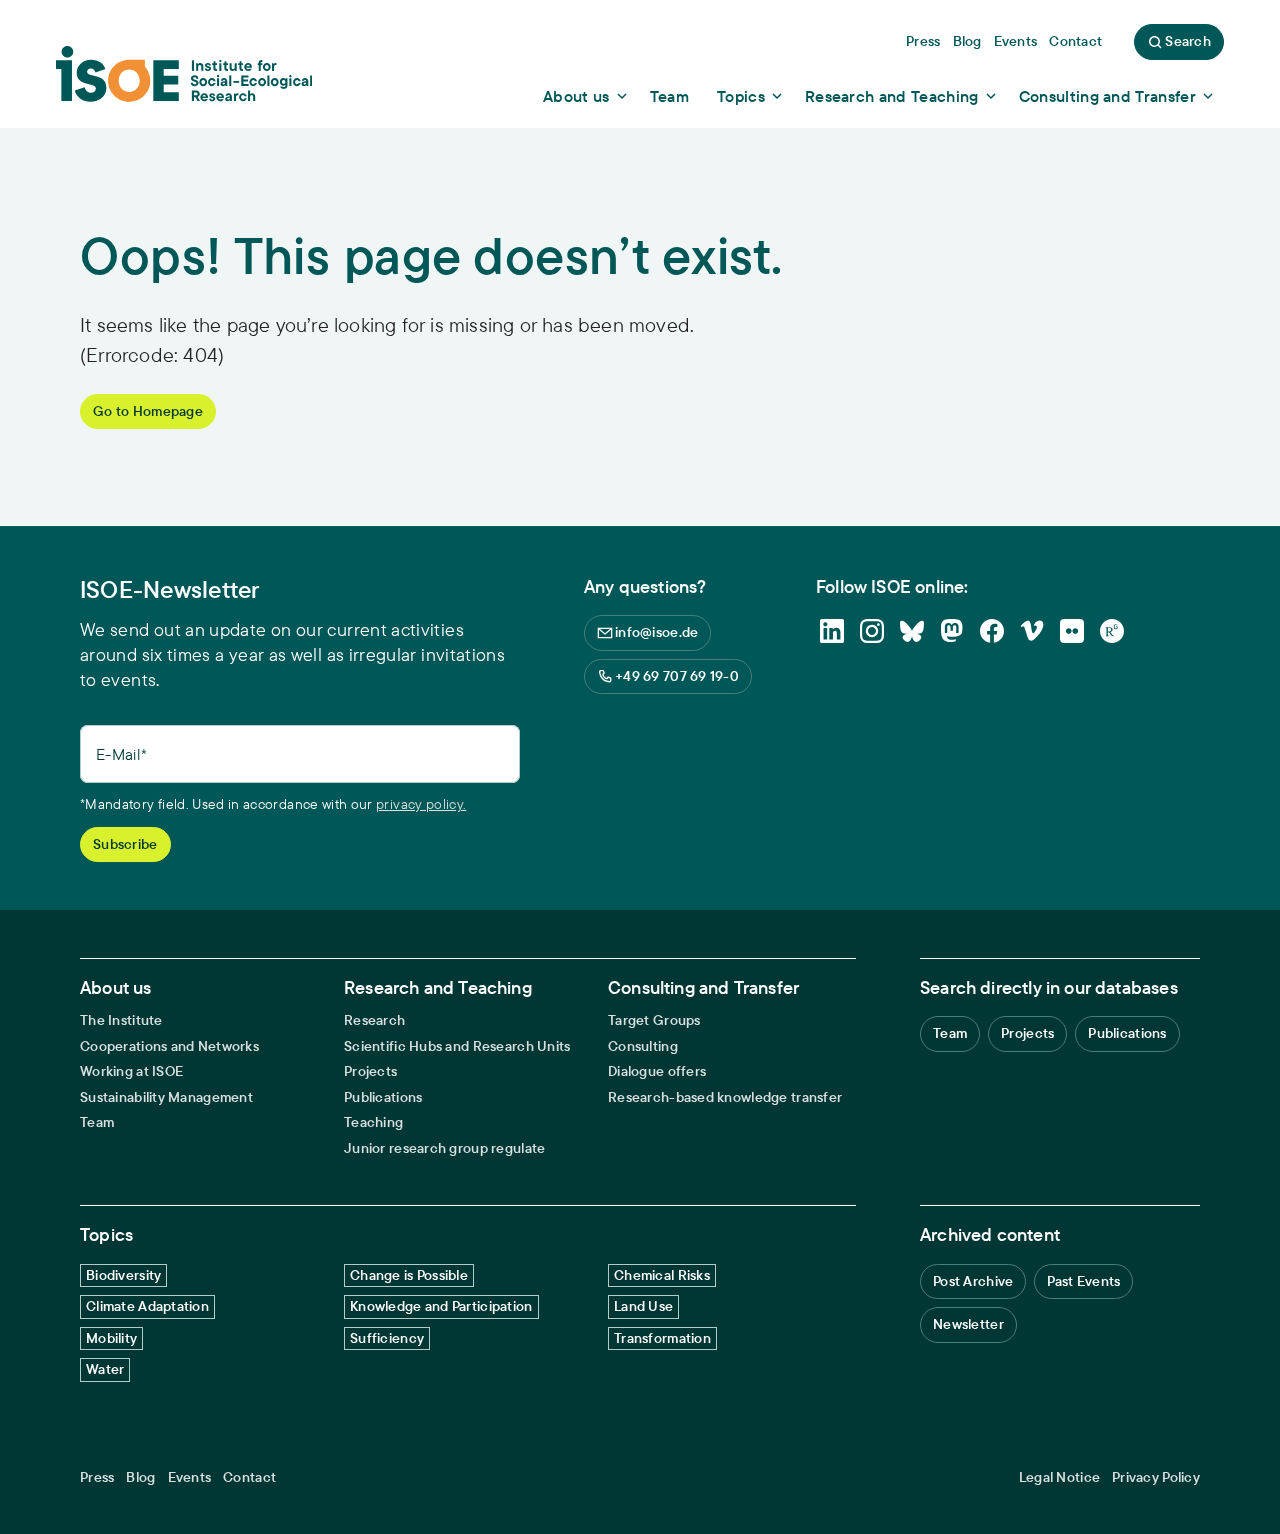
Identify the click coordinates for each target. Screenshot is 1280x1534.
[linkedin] (832, 631)
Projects (370, 1071)
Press (97, 1477)
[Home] (184, 81)
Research (374, 1020)
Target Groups (654, 1020)
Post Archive (973, 1281)
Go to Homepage (148, 411)
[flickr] (1072, 631)
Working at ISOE (131, 1071)
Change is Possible (409, 1275)
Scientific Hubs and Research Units (457, 1046)
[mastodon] (952, 631)
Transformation (662, 1338)
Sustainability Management (166, 1097)
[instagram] (872, 631)
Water (105, 1369)
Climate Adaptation (147, 1306)
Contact (249, 1477)
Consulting (643, 1046)
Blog (140, 1477)
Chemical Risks (662, 1275)
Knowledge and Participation (441, 1306)
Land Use (643, 1306)
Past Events (1083, 1281)
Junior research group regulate (444, 1148)
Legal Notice (1059, 1477)
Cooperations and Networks (169, 1046)
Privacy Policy (1156, 1477)
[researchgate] (1112, 631)
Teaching (373, 1122)
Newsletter (968, 1324)
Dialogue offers (657, 1071)
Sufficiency (387, 1338)
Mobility (111, 1338)
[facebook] (992, 631)
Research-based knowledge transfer (725, 1097)
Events (190, 1477)
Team (97, 1122)
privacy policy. (421, 804)
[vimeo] (1032, 631)
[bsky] (912, 631)
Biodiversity (123, 1275)
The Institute (121, 1020)
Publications (383, 1097)
